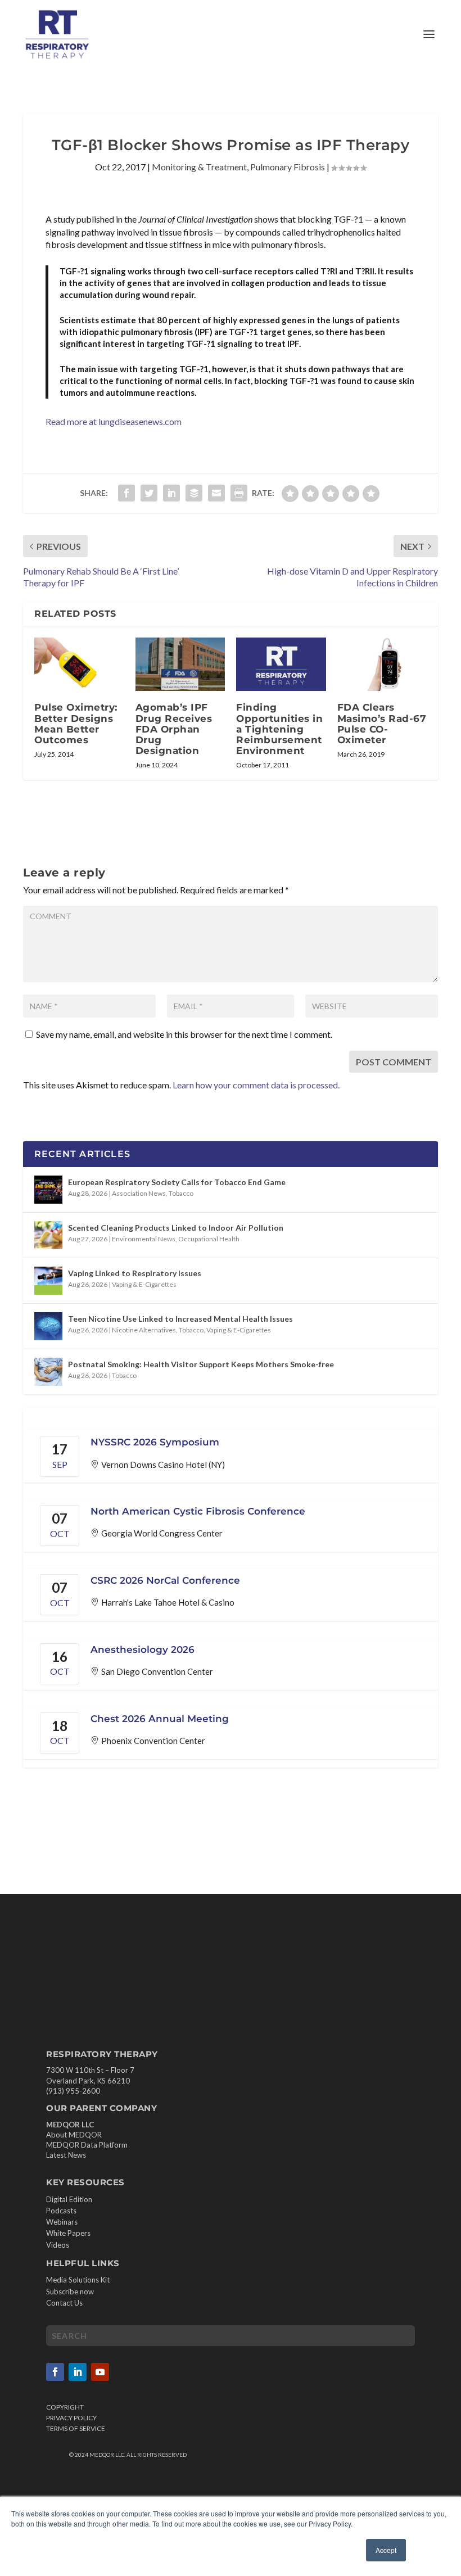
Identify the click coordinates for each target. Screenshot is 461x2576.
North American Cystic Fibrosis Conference (198, 1511)
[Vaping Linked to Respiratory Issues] (48, 1281)
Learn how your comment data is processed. (256, 1085)
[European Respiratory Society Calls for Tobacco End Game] (48, 1190)
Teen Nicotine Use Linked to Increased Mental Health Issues (180, 1319)
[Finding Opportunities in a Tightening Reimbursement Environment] (281, 665)
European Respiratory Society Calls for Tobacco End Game (177, 1182)
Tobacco (181, 1193)
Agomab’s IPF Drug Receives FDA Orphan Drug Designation (174, 729)
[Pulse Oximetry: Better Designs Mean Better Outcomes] (79, 665)
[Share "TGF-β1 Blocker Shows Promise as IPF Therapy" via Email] (216, 493)
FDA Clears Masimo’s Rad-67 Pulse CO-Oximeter (382, 724)
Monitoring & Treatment (199, 167)
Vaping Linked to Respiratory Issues (135, 1273)
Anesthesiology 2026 (143, 1649)
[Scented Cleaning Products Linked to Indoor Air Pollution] (48, 1235)
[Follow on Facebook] (55, 2372)
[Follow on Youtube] (100, 2372)
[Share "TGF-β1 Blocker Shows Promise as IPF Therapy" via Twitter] (149, 493)
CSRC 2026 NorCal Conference (165, 1580)
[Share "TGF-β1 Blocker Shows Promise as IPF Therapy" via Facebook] (126, 493)
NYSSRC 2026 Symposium (155, 1442)
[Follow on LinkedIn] (78, 2372)
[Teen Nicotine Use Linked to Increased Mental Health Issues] (48, 1326)
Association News (139, 1193)
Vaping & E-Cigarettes (144, 1284)
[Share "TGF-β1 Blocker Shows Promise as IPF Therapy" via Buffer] (194, 493)
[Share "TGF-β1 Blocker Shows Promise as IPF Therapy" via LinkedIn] (171, 493)
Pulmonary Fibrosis (288, 167)
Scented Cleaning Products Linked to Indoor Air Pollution (176, 1228)
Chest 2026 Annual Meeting (160, 1719)
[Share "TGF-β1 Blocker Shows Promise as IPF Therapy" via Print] (239, 493)
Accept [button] (386, 2550)
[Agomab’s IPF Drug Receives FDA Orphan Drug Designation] (180, 665)
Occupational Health (209, 1239)
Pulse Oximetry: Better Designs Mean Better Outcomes (76, 724)
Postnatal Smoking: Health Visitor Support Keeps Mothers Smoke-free (201, 1364)
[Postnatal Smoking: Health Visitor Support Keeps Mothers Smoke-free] (48, 1372)
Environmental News (144, 1239)
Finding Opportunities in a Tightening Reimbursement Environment (279, 729)
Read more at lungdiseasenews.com (114, 421)
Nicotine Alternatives (144, 1330)
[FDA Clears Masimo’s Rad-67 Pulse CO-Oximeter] (382, 665)
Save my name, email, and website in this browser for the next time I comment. (184, 1034)
